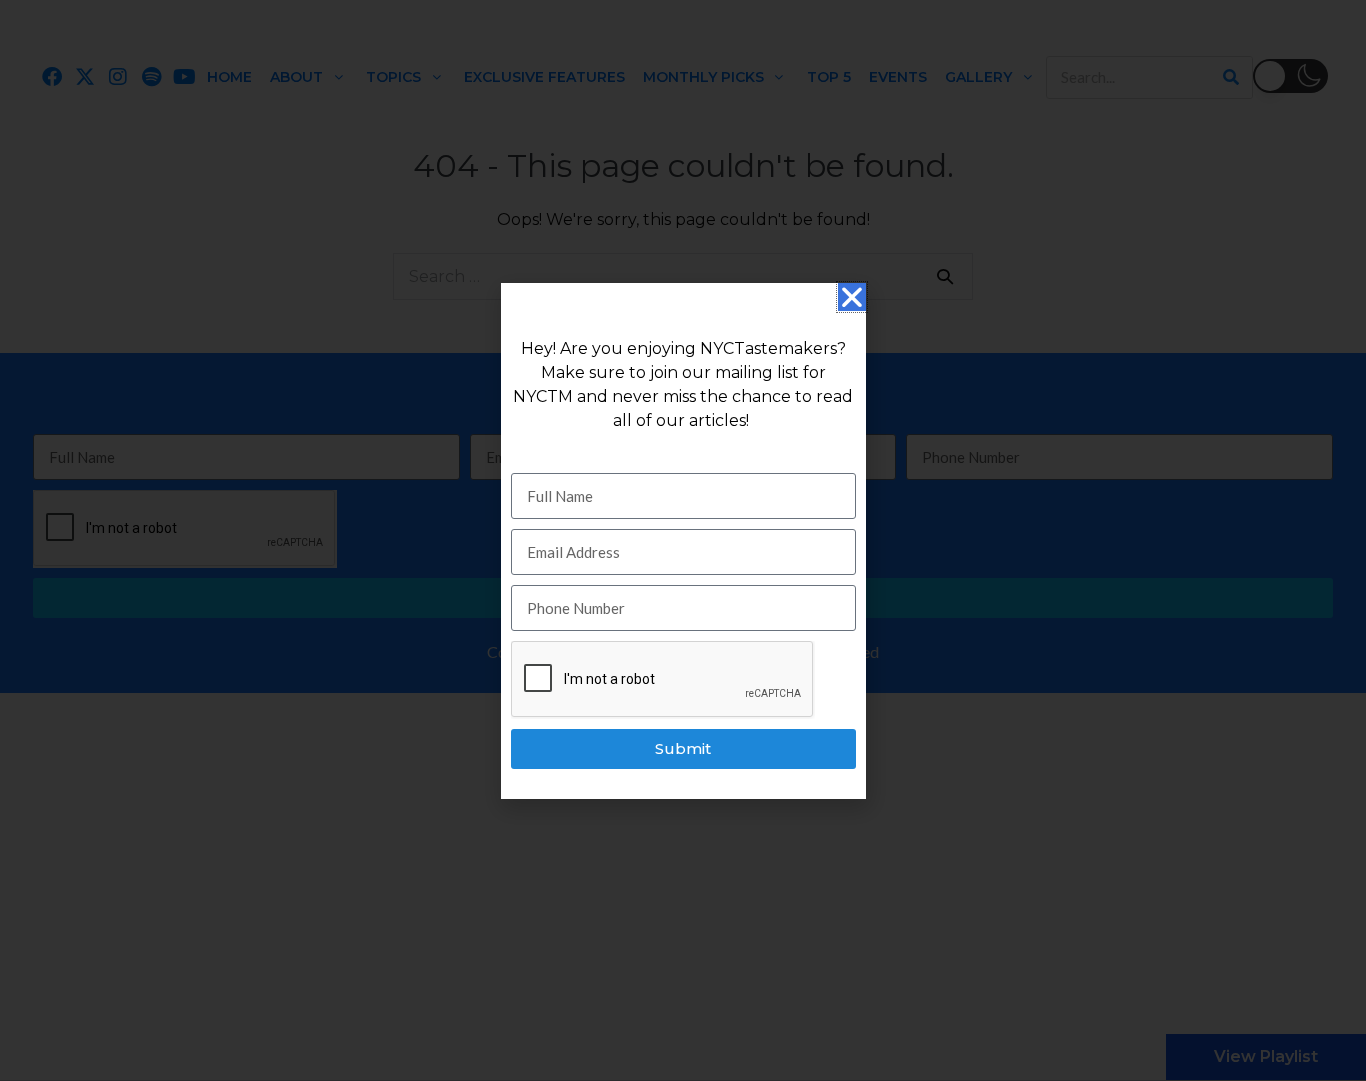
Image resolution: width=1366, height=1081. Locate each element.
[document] (683, 540)
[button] (852, 297)
